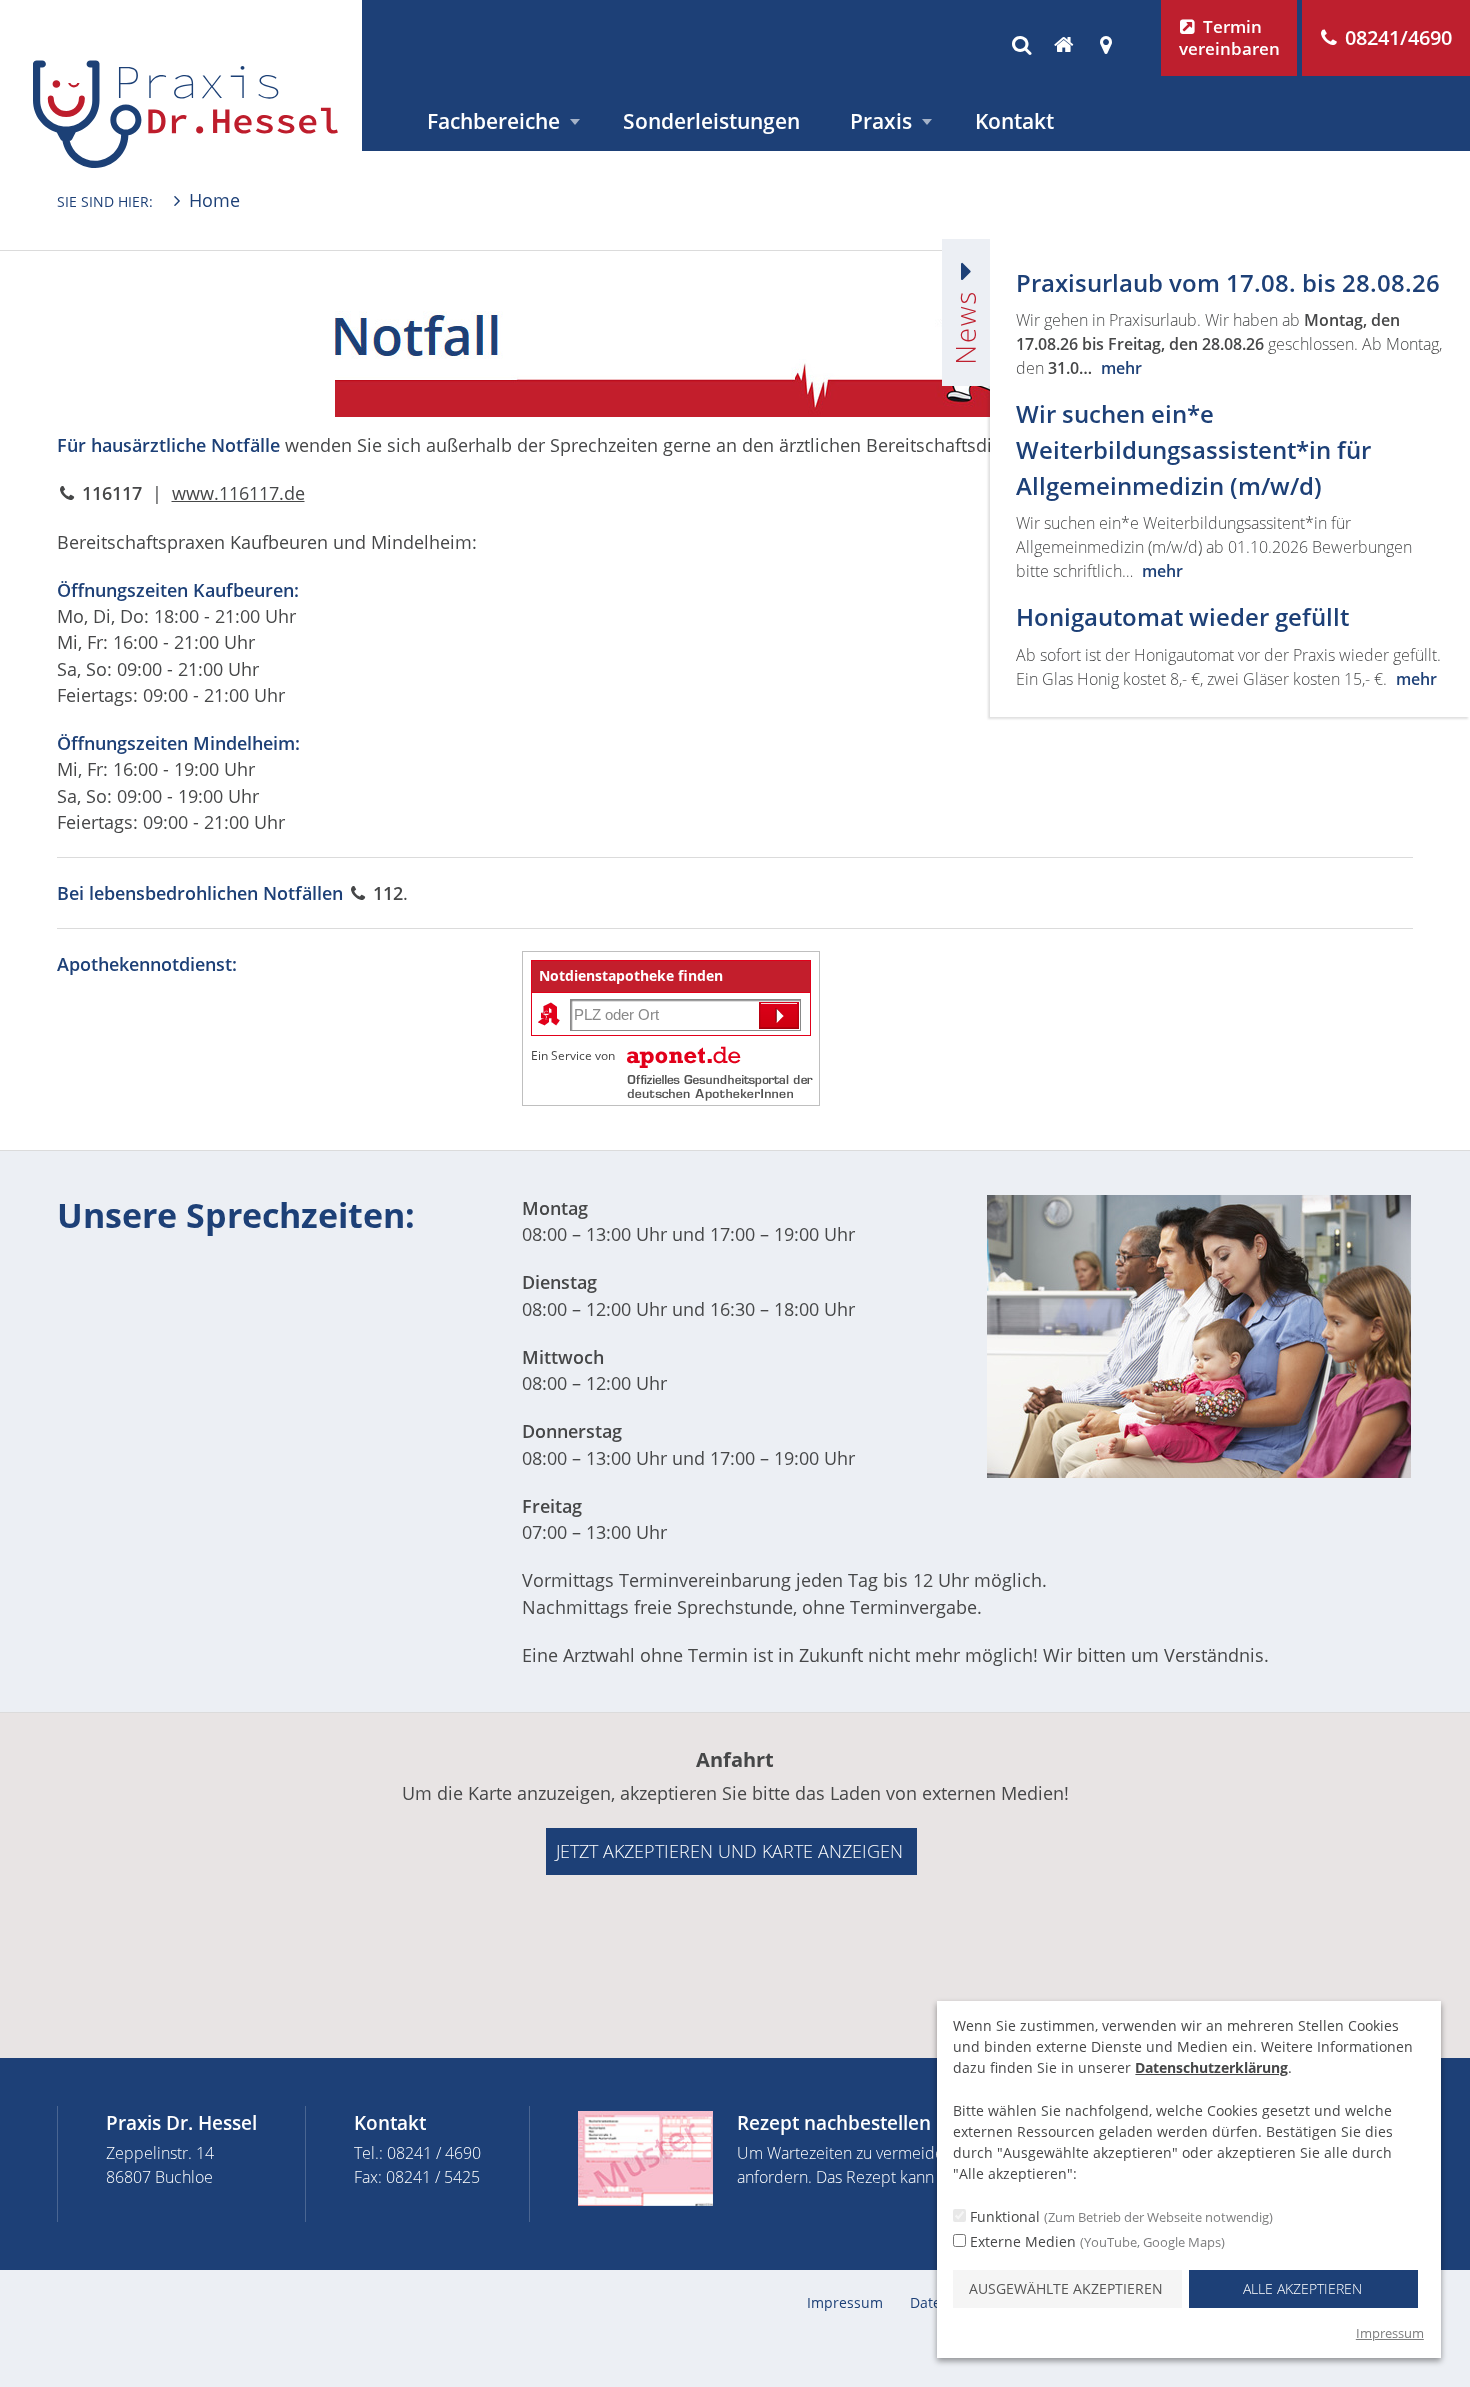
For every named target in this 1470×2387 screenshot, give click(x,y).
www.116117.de (238, 493)
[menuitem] (500, 121)
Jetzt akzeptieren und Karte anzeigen (729, 1851)
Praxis (881, 121)
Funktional (1119, 2216)
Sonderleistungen (711, 121)
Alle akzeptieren (1302, 2288)
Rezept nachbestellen (834, 2123)
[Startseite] (1063, 45)
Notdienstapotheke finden (631, 975)
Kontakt (1014, 121)
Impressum (845, 2302)
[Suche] (1020, 45)
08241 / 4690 (434, 2153)
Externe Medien (1095, 2241)
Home (214, 200)
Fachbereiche (493, 121)
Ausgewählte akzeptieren (1066, 2288)
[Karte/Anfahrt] (1105, 45)
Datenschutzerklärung (1211, 2067)
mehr (1121, 368)
